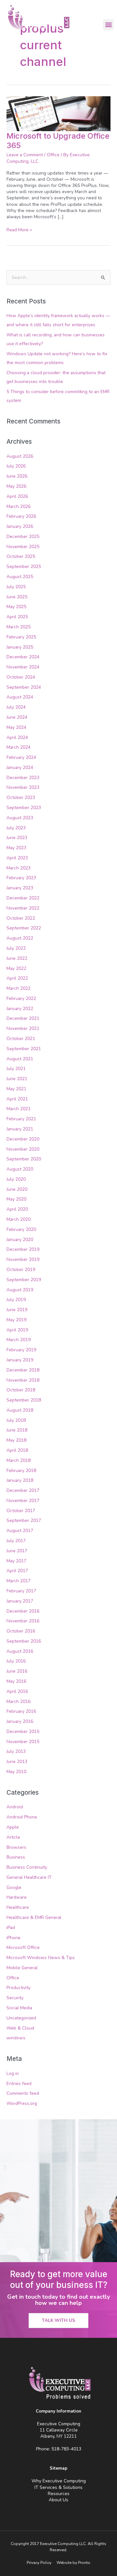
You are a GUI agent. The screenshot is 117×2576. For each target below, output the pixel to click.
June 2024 (17, 717)
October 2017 (21, 1511)
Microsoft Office (23, 1947)
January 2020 (20, 1240)
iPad (11, 1928)
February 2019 (21, 1350)
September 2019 (24, 1280)
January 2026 (20, 526)
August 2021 (20, 1059)
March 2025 (19, 627)
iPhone (13, 1938)
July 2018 (16, 1420)
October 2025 (21, 556)
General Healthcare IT (29, 1877)
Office (53, 155)
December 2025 (23, 537)
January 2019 (20, 1360)
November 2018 (23, 1380)
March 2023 (19, 868)
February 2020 (21, 1229)
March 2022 (19, 988)
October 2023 (21, 797)
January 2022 (20, 1009)
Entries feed (19, 2084)
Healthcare (18, 1907)
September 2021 (24, 1049)
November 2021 (23, 1028)
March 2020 (19, 1219)
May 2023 (16, 848)
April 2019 (17, 1330)
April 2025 (17, 617)
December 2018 (23, 1370)
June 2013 (17, 1762)
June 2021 (17, 1079)
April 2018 (17, 1450)
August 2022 (20, 938)
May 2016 (16, 1681)
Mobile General (22, 1968)
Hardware (17, 1897)
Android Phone (22, 1817)
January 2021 (20, 1129)
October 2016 (21, 1631)
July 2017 (16, 1541)
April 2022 (17, 978)
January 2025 (20, 647)
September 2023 (24, 808)
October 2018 (21, 1390)
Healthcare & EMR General (34, 1917)
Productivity (19, 1988)
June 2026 (17, 476)
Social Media (19, 2008)
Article (13, 1837)
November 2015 (23, 1742)
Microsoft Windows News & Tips (41, 1958)
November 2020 (23, 1149)
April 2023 (17, 858)
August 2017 (20, 1531)
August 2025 (20, 577)
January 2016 (20, 1721)
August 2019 (20, 1290)
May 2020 (16, 1199)
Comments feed (23, 2093)
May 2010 (16, 1772)
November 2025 (23, 547)
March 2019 (19, 1340)
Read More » (19, 230)
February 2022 (21, 998)
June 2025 (17, 597)
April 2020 (17, 1209)
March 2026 (19, 506)
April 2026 (17, 496)
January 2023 (20, 888)
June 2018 (17, 1430)
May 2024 (16, 727)
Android (15, 1807)
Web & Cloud (20, 2028)
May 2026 (16, 486)
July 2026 (16, 466)
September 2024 (24, 687)
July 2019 (16, 1300)
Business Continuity (27, 1867)
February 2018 (21, 1471)
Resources (59, 2494)
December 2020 (23, 1139)
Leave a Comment (25, 155)
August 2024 (20, 697)
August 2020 (20, 1169)
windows (16, 2038)
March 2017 (19, 1581)
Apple (13, 1827)
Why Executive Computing (59, 2481)
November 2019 (23, 1259)
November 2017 (23, 1501)
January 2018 (20, 1480)
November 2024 (23, 667)
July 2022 (16, 948)
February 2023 (21, 878)
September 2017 (24, 1520)
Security (15, 1998)
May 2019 (16, 1320)
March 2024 (19, 747)
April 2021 (17, 1099)
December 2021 (23, 1018)
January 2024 (20, 767)
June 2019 (17, 1310)
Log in (13, 2073)
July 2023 (16, 828)
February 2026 (21, 516)
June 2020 (17, 1189)
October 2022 (21, 918)
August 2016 (20, 1651)
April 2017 (17, 1571)
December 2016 (23, 1611)
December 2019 (23, 1249)
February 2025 (21, 637)
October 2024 (21, 677)
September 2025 (24, 567)
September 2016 (24, 1641)
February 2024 (21, 757)
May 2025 (16, 607)
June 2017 (17, 1551)
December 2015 (23, 1732)
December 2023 (23, 778)
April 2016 (17, 1691)
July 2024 (16, 707)
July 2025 (16, 587)
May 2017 (16, 1561)
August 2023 (20, 818)
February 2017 (21, 1591)
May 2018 (16, 1440)
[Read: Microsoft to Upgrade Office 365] (58, 113)
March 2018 (19, 1460)
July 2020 (16, 1179)
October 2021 (21, 1039)
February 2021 (21, 1119)
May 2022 (16, 968)
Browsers (16, 1847)
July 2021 (16, 1069)
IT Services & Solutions (58, 2487)
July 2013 (16, 1751)
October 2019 (21, 1270)
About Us (58, 2500)
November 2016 (23, 1621)
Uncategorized (21, 2018)
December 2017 (23, 1490)
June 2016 (17, 1671)
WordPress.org (22, 2103)
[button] (108, 25)
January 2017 (20, 1601)
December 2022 (23, 898)
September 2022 (24, 928)
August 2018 (20, 1410)
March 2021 (19, 1109)
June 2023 (17, 838)
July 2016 (16, 1661)
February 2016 (21, 1711)
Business (16, 1857)
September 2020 (24, 1159)
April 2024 (17, 737)
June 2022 (17, 958)
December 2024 (23, 657)
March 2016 (19, 1702)
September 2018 (24, 1400)
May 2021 (16, 1089)
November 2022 (23, 908)
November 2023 (23, 787)
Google (14, 1887)
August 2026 (20, 456)
